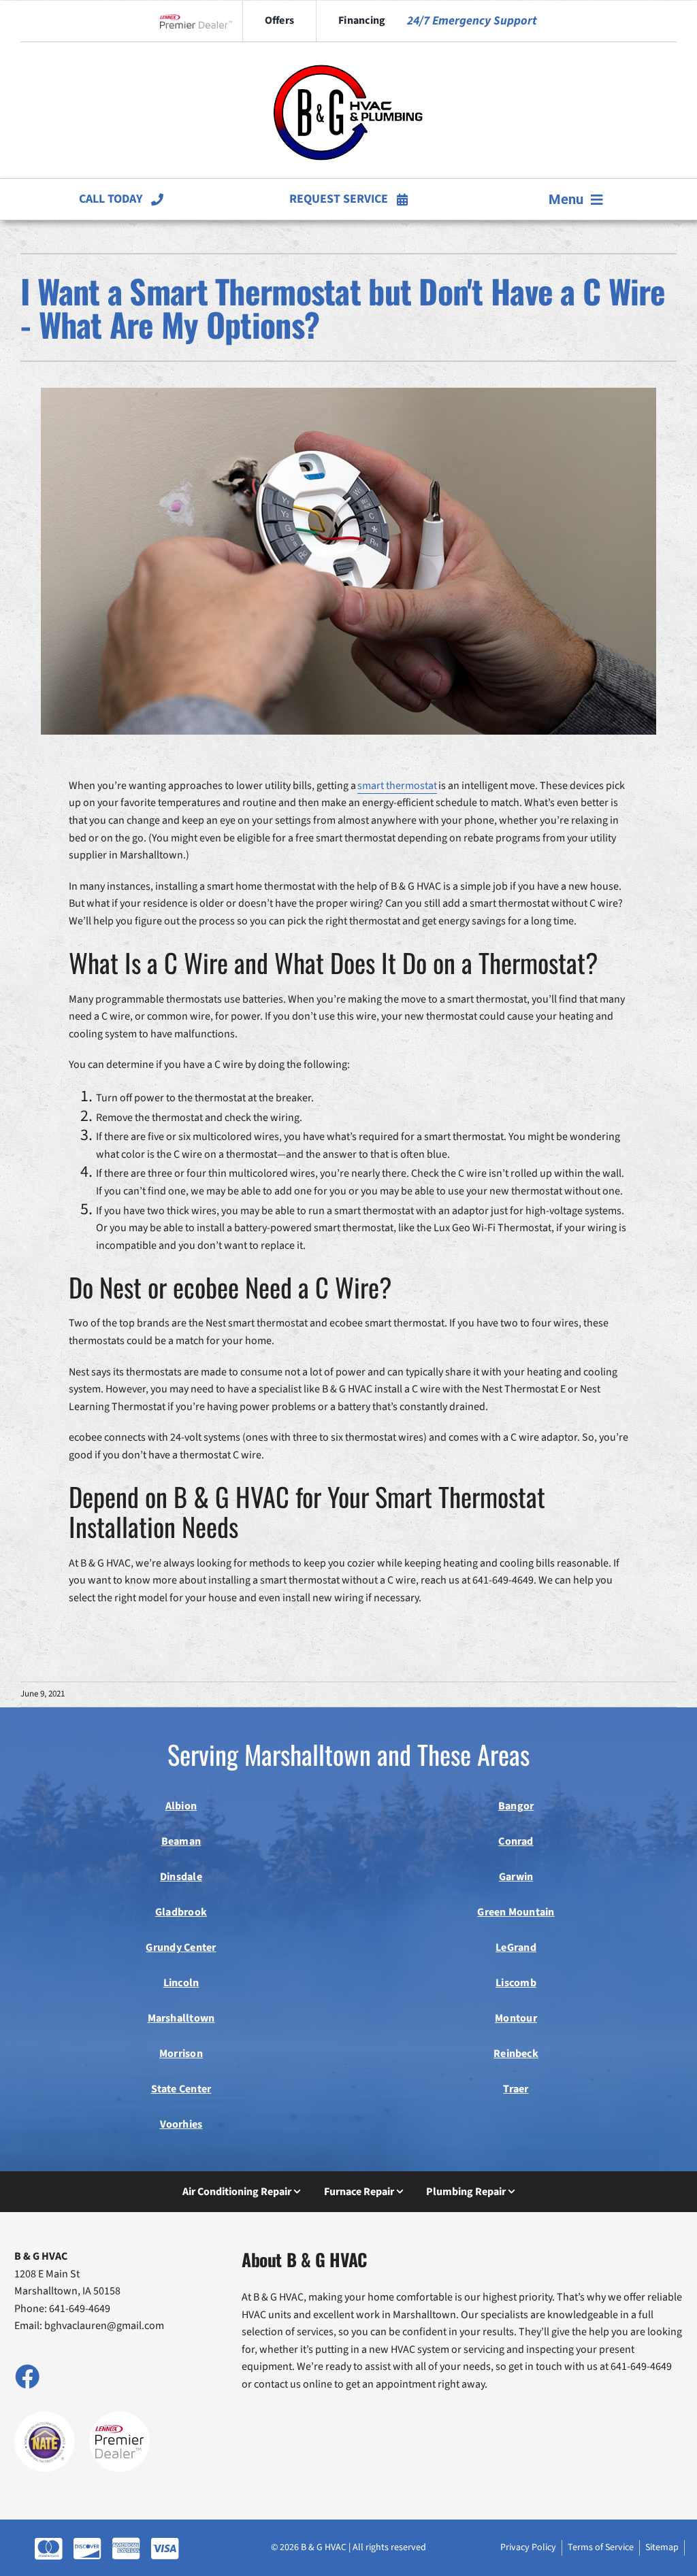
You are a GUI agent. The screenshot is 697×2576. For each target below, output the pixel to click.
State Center (181, 2089)
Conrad (516, 1841)
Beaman (181, 1841)
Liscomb (516, 1983)
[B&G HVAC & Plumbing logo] (349, 54)
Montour (516, 2018)
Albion (181, 1806)
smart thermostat (397, 786)
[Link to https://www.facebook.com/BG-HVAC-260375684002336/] (27, 2376)
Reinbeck (516, 2054)
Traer (516, 2089)
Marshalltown (181, 2018)
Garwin (516, 1877)
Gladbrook (181, 1912)
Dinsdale (181, 1877)
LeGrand (516, 1947)
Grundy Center (181, 1947)
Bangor (516, 1806)
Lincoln (181, 1983)
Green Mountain (516, 1912)
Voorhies (181, 2124)
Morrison (181, 2054)
